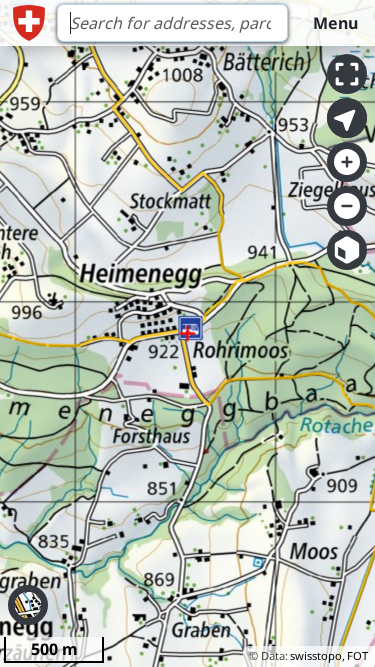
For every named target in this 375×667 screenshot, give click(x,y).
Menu (335, 23)
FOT (357, 655)
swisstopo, (317, 655)
